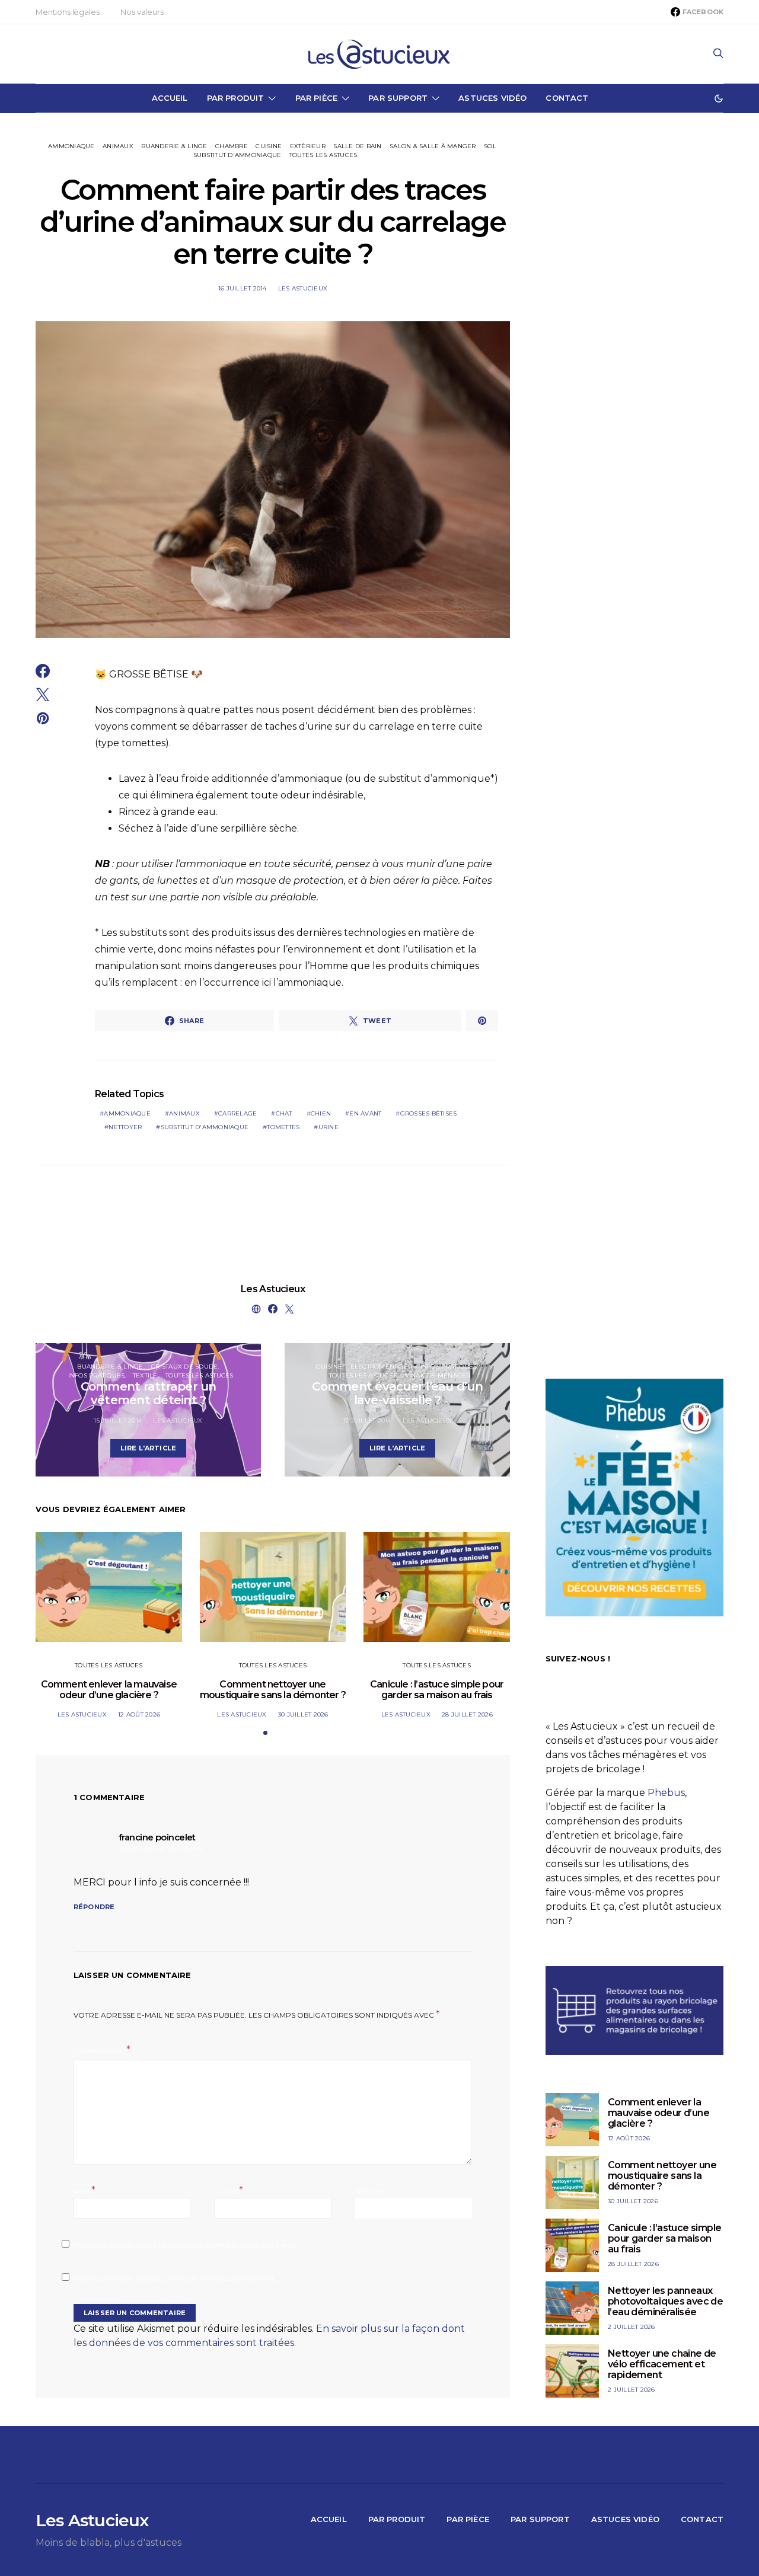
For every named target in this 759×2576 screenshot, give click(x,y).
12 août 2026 (139, 1714)
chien (321, 1113)
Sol (490, 146)
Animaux (118, 146)
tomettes (283, 1127)
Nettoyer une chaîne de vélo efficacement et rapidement (662, 2364)
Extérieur (308, 146)
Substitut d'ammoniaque (237, 155)
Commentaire (99, 2051)
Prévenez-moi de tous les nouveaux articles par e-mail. (174, 2279)
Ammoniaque (71, 146)
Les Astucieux (303, 288)
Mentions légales (67, 12)
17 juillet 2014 (367, 1420)
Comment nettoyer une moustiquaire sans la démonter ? (273, 1690)
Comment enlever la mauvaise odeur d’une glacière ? (109, 1690)
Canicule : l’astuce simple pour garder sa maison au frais (437, 1690)
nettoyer (125, 1127)
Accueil (170, 98)
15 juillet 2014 (118, 1420)
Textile (145, 1375)
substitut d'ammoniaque (205, 1127)
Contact (567, 98)
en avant (365, 1113)
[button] (719, 98)
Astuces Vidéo (492, 98)
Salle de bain (357, 146)
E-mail (229, 2190)
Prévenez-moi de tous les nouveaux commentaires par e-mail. (186, 2246)
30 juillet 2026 (303, 1714)
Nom (84, 2190)
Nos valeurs (142, 12)
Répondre (94, 1907)
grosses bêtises (429, 1113)
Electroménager (382, 1367)
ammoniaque (127, 1113)
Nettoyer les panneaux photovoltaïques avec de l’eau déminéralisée (665, 2301)
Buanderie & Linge (174, 146)
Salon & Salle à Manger (433, 146)
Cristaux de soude (184, 1367)
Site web (370, 2192)
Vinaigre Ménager (438, 1375)
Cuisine (269, 146)
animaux (184, 1113)
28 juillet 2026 (467, 1714)
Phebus (666, 1793)
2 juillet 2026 (632, 2327)
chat (284, 1113)
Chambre (232, 146)
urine (329, 1127)
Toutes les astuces (323, 155)
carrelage (237, 1113)
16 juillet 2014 (243, 288)
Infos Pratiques (97, 1375)
